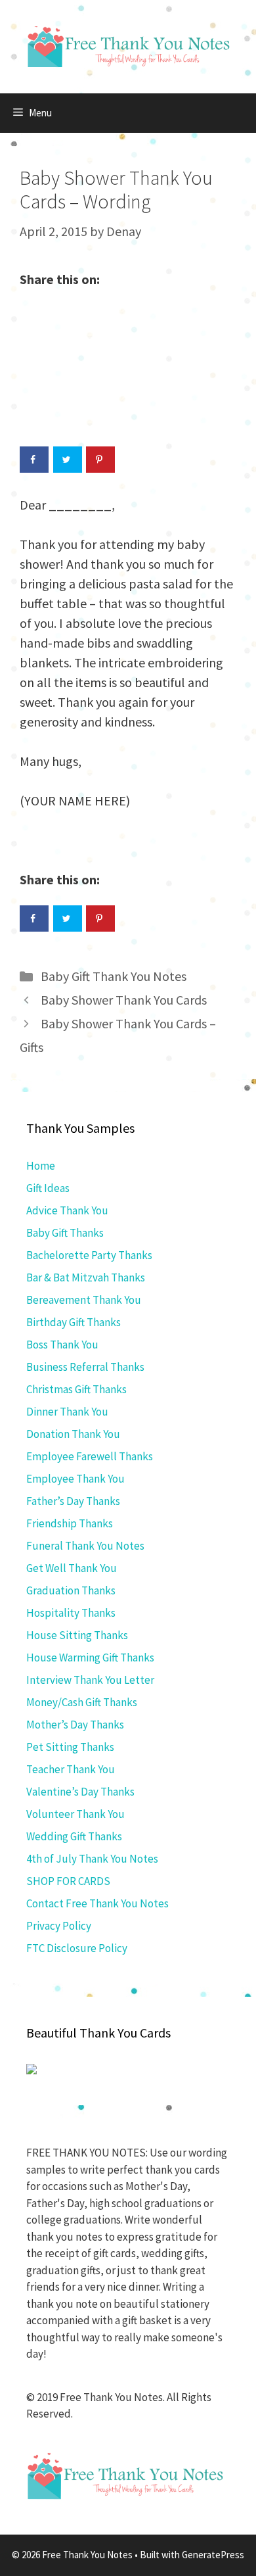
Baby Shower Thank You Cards (124, 1000)
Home (41, 1166)
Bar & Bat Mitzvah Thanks (86, 1277)
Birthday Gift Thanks (74, 1322)
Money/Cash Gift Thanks (82, 1702)
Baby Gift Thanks (65, 1233)
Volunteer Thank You (75, 1814)
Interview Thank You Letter (90, 1680)
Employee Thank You (75, 1479)
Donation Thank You (73, 1434)
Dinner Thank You (67, 1412)
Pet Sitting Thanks (70, 1747)
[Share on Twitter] (68, 460)
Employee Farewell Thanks (90, 1456)
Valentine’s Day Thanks (80, 1792)
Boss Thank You (62, 1345)
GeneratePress (213, 2555)
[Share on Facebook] (34, 460)
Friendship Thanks (70, 1523)
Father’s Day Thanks (73, 1501)
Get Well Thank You (72, 1568)
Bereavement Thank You (84, 1300)
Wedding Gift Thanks (74, 1836)
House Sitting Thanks (77, 1635)
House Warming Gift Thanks (90, 1658)
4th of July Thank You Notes (92, 1859)
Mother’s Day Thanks (75, 1725)
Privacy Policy (59, 1926)
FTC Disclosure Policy (77, 1948)
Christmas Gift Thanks (76, 1389)
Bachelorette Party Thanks (89, 1255)
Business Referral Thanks (85, 1367)
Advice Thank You (67, 1210)
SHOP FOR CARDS (68, 1881)
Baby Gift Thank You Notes (114, 976)
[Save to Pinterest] (100, 460)
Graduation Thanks (71, 1590)
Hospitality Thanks (71, 1613)
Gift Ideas (48, 1188)
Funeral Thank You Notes (85, 1546)
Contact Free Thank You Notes (97, 1903)
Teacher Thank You (71, 1769)
